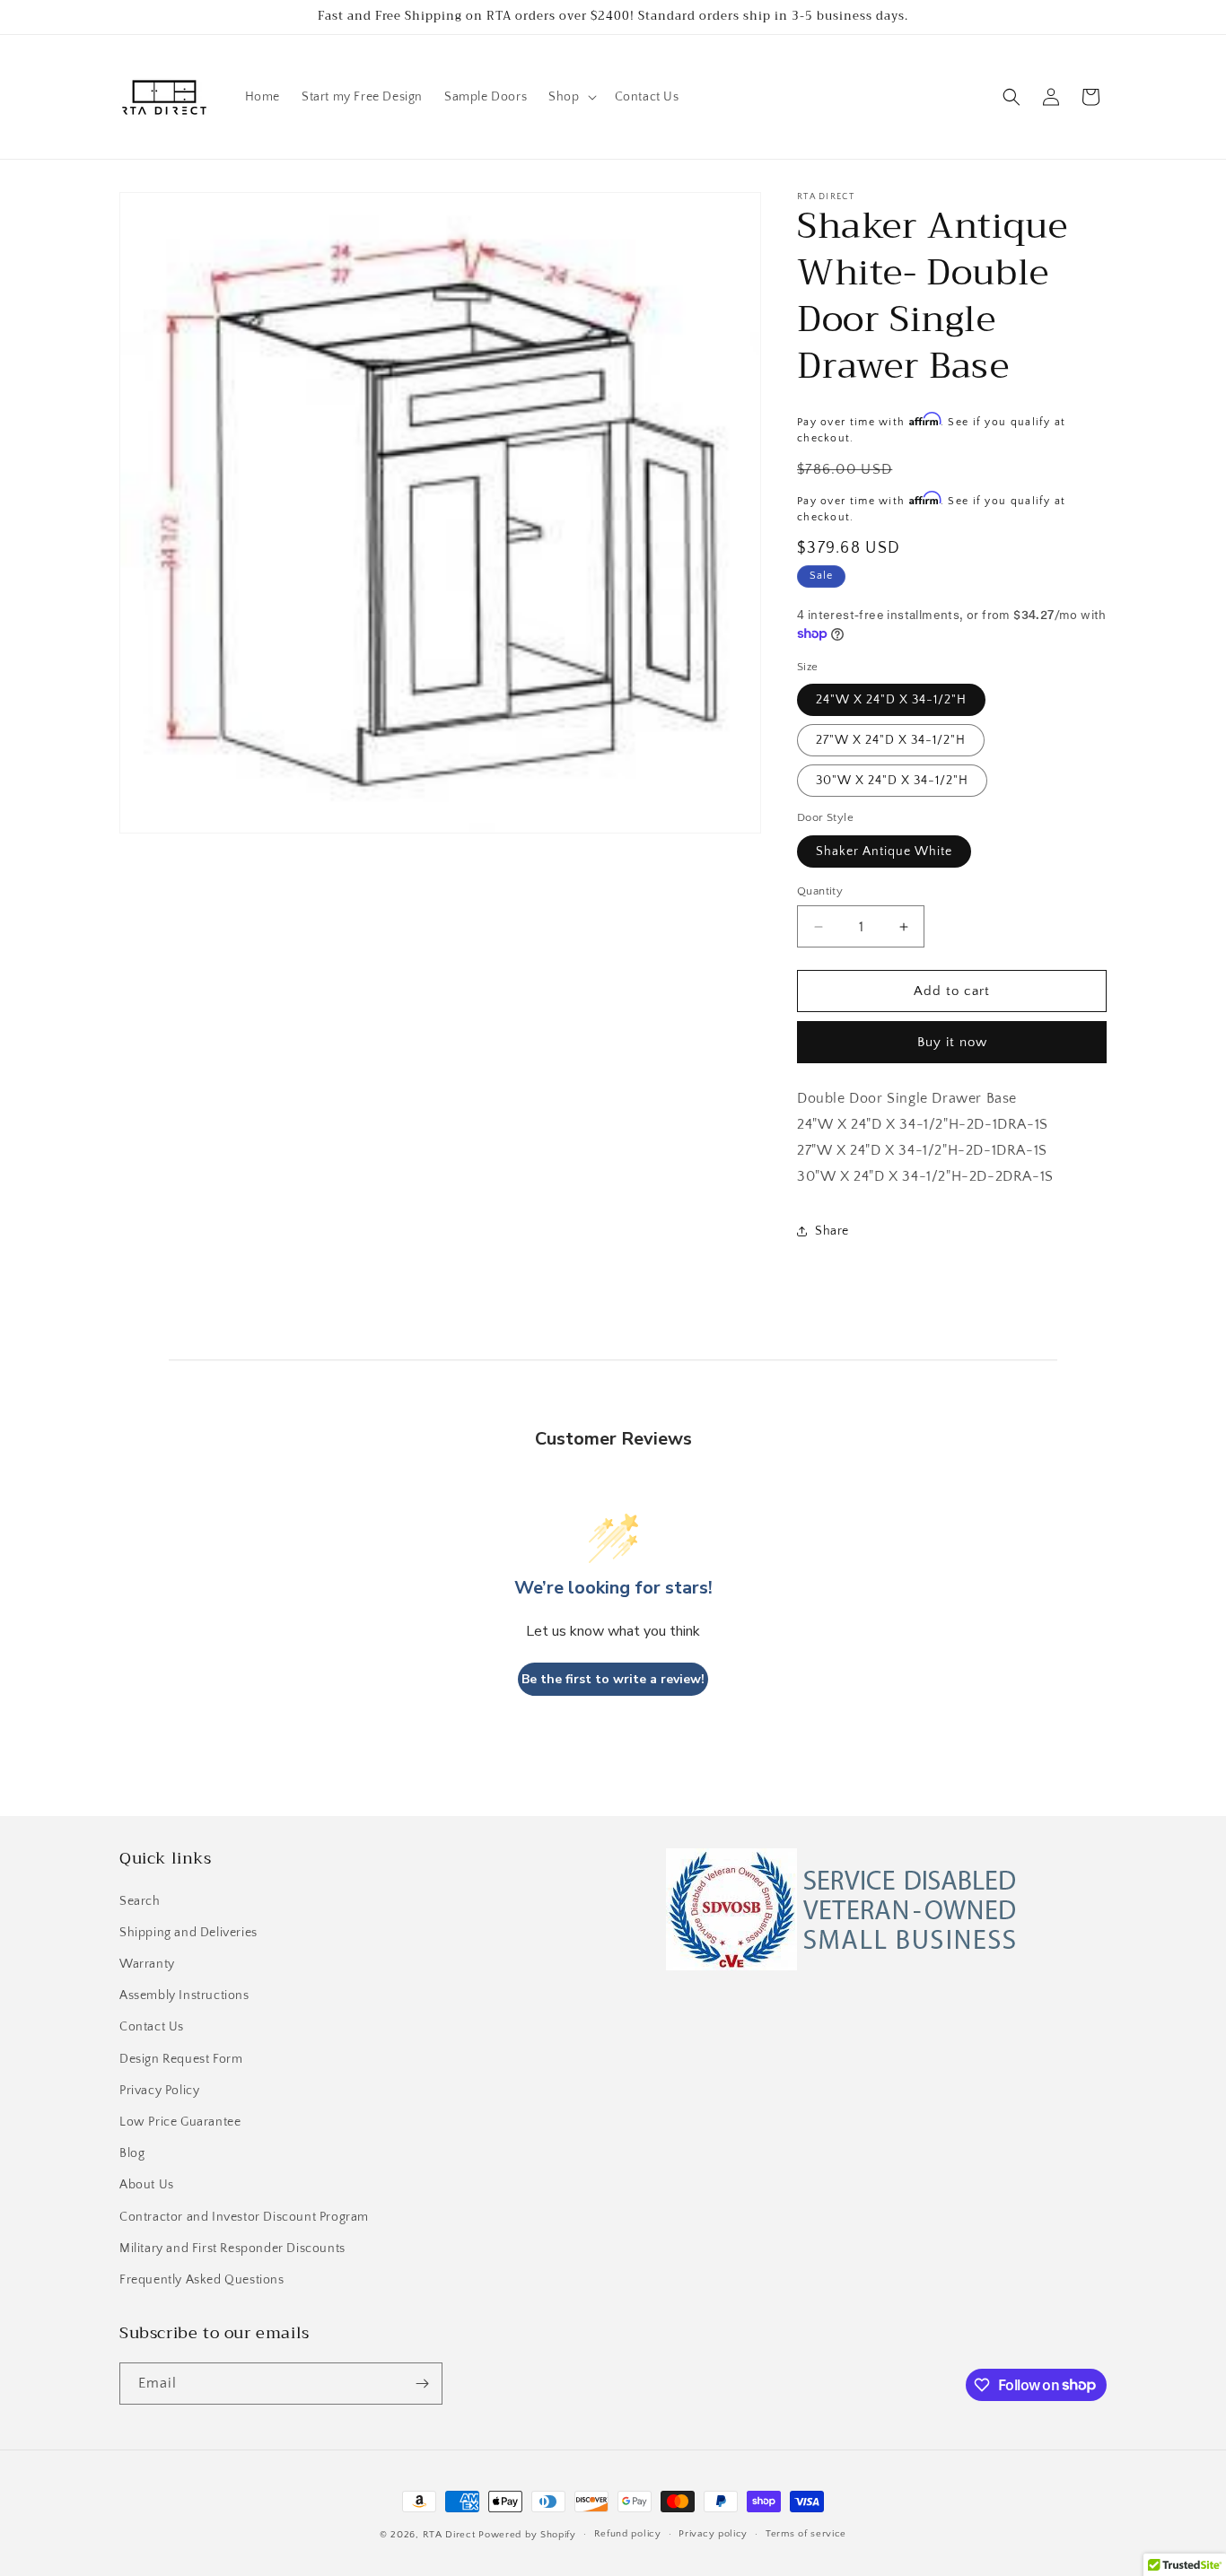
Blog (132, 2153)
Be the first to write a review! (613, 1679)
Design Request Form (181, 2059)
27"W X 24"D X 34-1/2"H (891, 740)
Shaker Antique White (884, 851)
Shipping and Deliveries (188, 1933)
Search (140, 1901)
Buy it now (952, 1042)
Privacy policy (713, 2534)
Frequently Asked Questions (202, 2280)
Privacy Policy (159, 2091)
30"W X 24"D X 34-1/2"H (892, 781)
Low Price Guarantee (180, 2122)
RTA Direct (449, 2535)
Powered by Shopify (527, 2535)
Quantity (820, 891)
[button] (570, 97)
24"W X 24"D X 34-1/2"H (891, 700)
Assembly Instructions (184, 1995)
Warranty (147, 1964)
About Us (147, 2185)
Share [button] (832, 1231)
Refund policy (628, 2534)
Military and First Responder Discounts (232, 2249)
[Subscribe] (422, 2384)
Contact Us (152, 2028)
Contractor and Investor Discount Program (244, 2217)
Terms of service (806, 2534)
